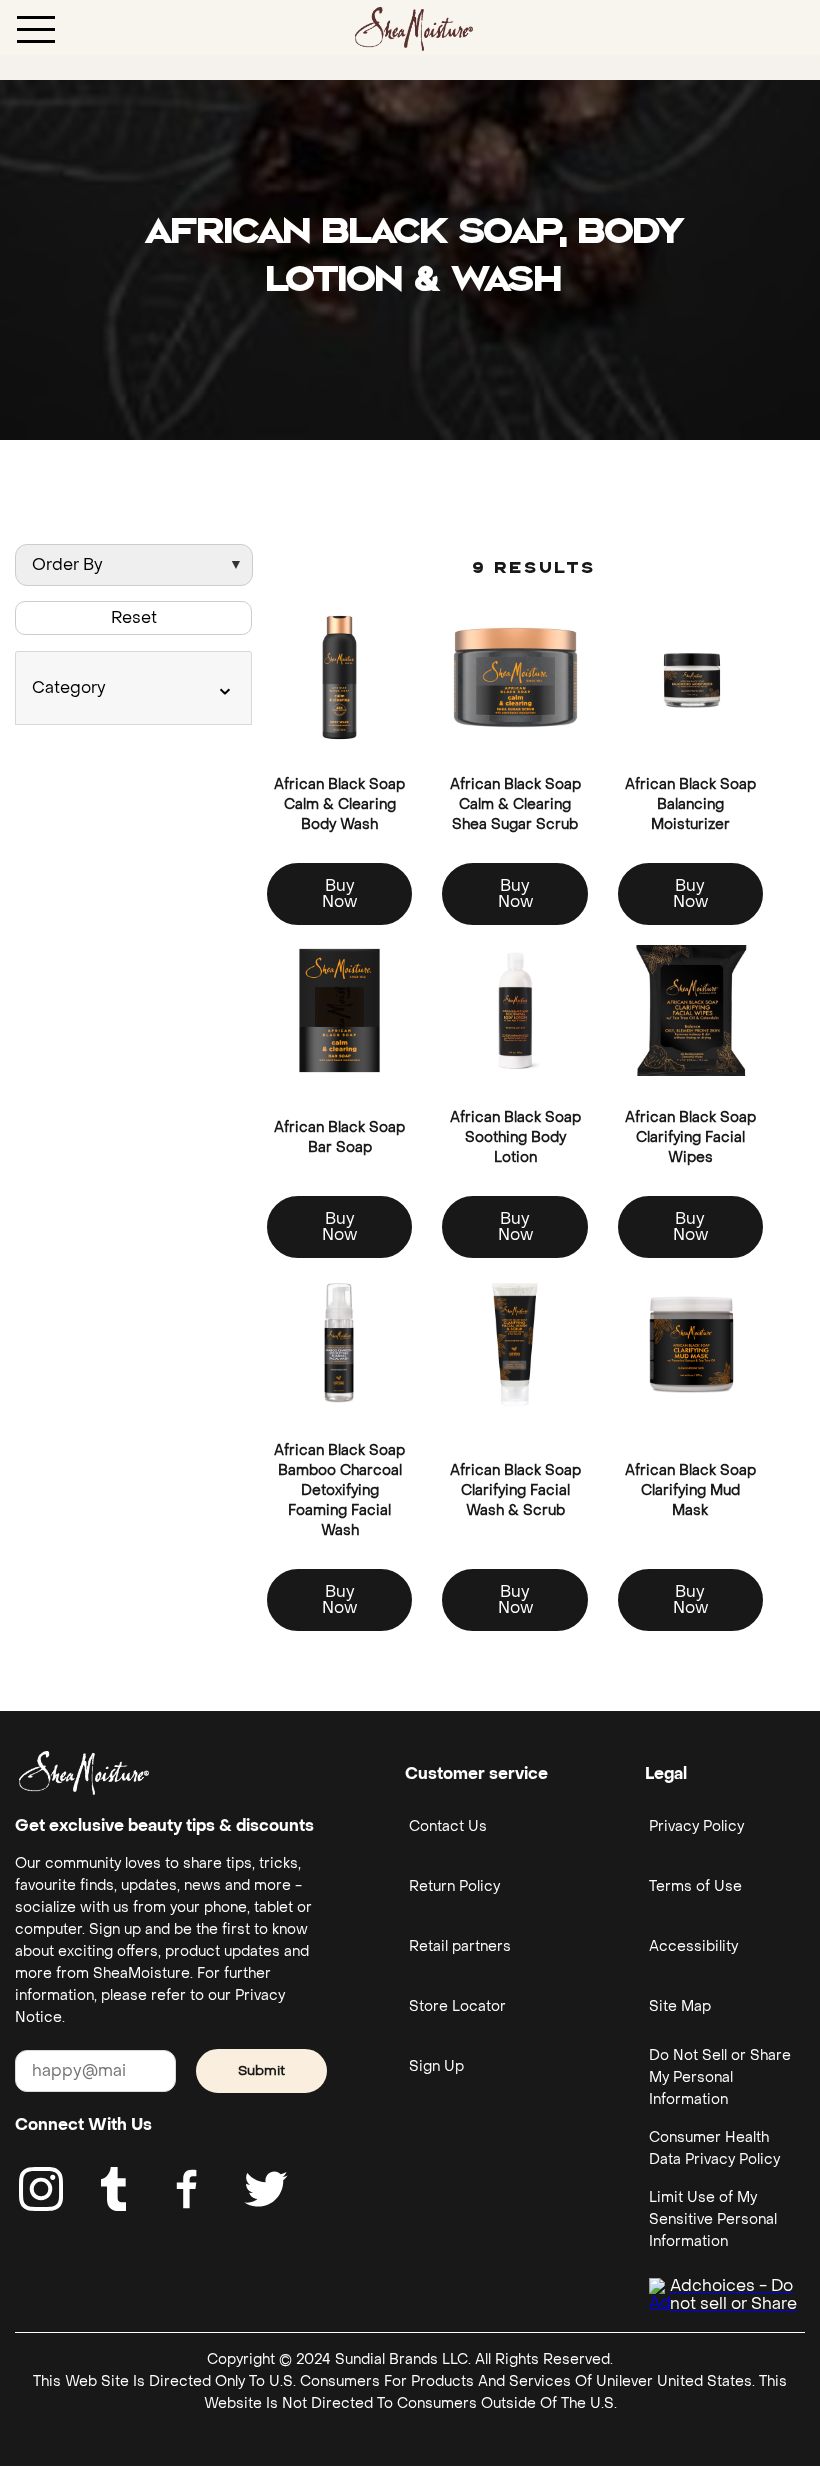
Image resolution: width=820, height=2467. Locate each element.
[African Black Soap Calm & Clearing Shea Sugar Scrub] (515, 677)
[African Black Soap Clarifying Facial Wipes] (690, 1010)
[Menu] (36, 28)
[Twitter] (266, 2189)
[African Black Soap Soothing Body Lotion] (515, 1010)
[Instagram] (41, 2189)
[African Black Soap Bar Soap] (339, 1010)
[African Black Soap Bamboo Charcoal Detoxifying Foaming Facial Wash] (339, 1343)
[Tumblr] (114, 2189)
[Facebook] (188, 2189)
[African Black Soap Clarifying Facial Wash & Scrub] (515, 1343)
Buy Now (339, 893)
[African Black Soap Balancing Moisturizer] (690, 677)
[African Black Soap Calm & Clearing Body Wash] (339, 677)
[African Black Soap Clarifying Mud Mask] (690, 1343)
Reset (134, 617)
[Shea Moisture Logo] (414, 27)
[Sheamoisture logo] (84, 1773)
